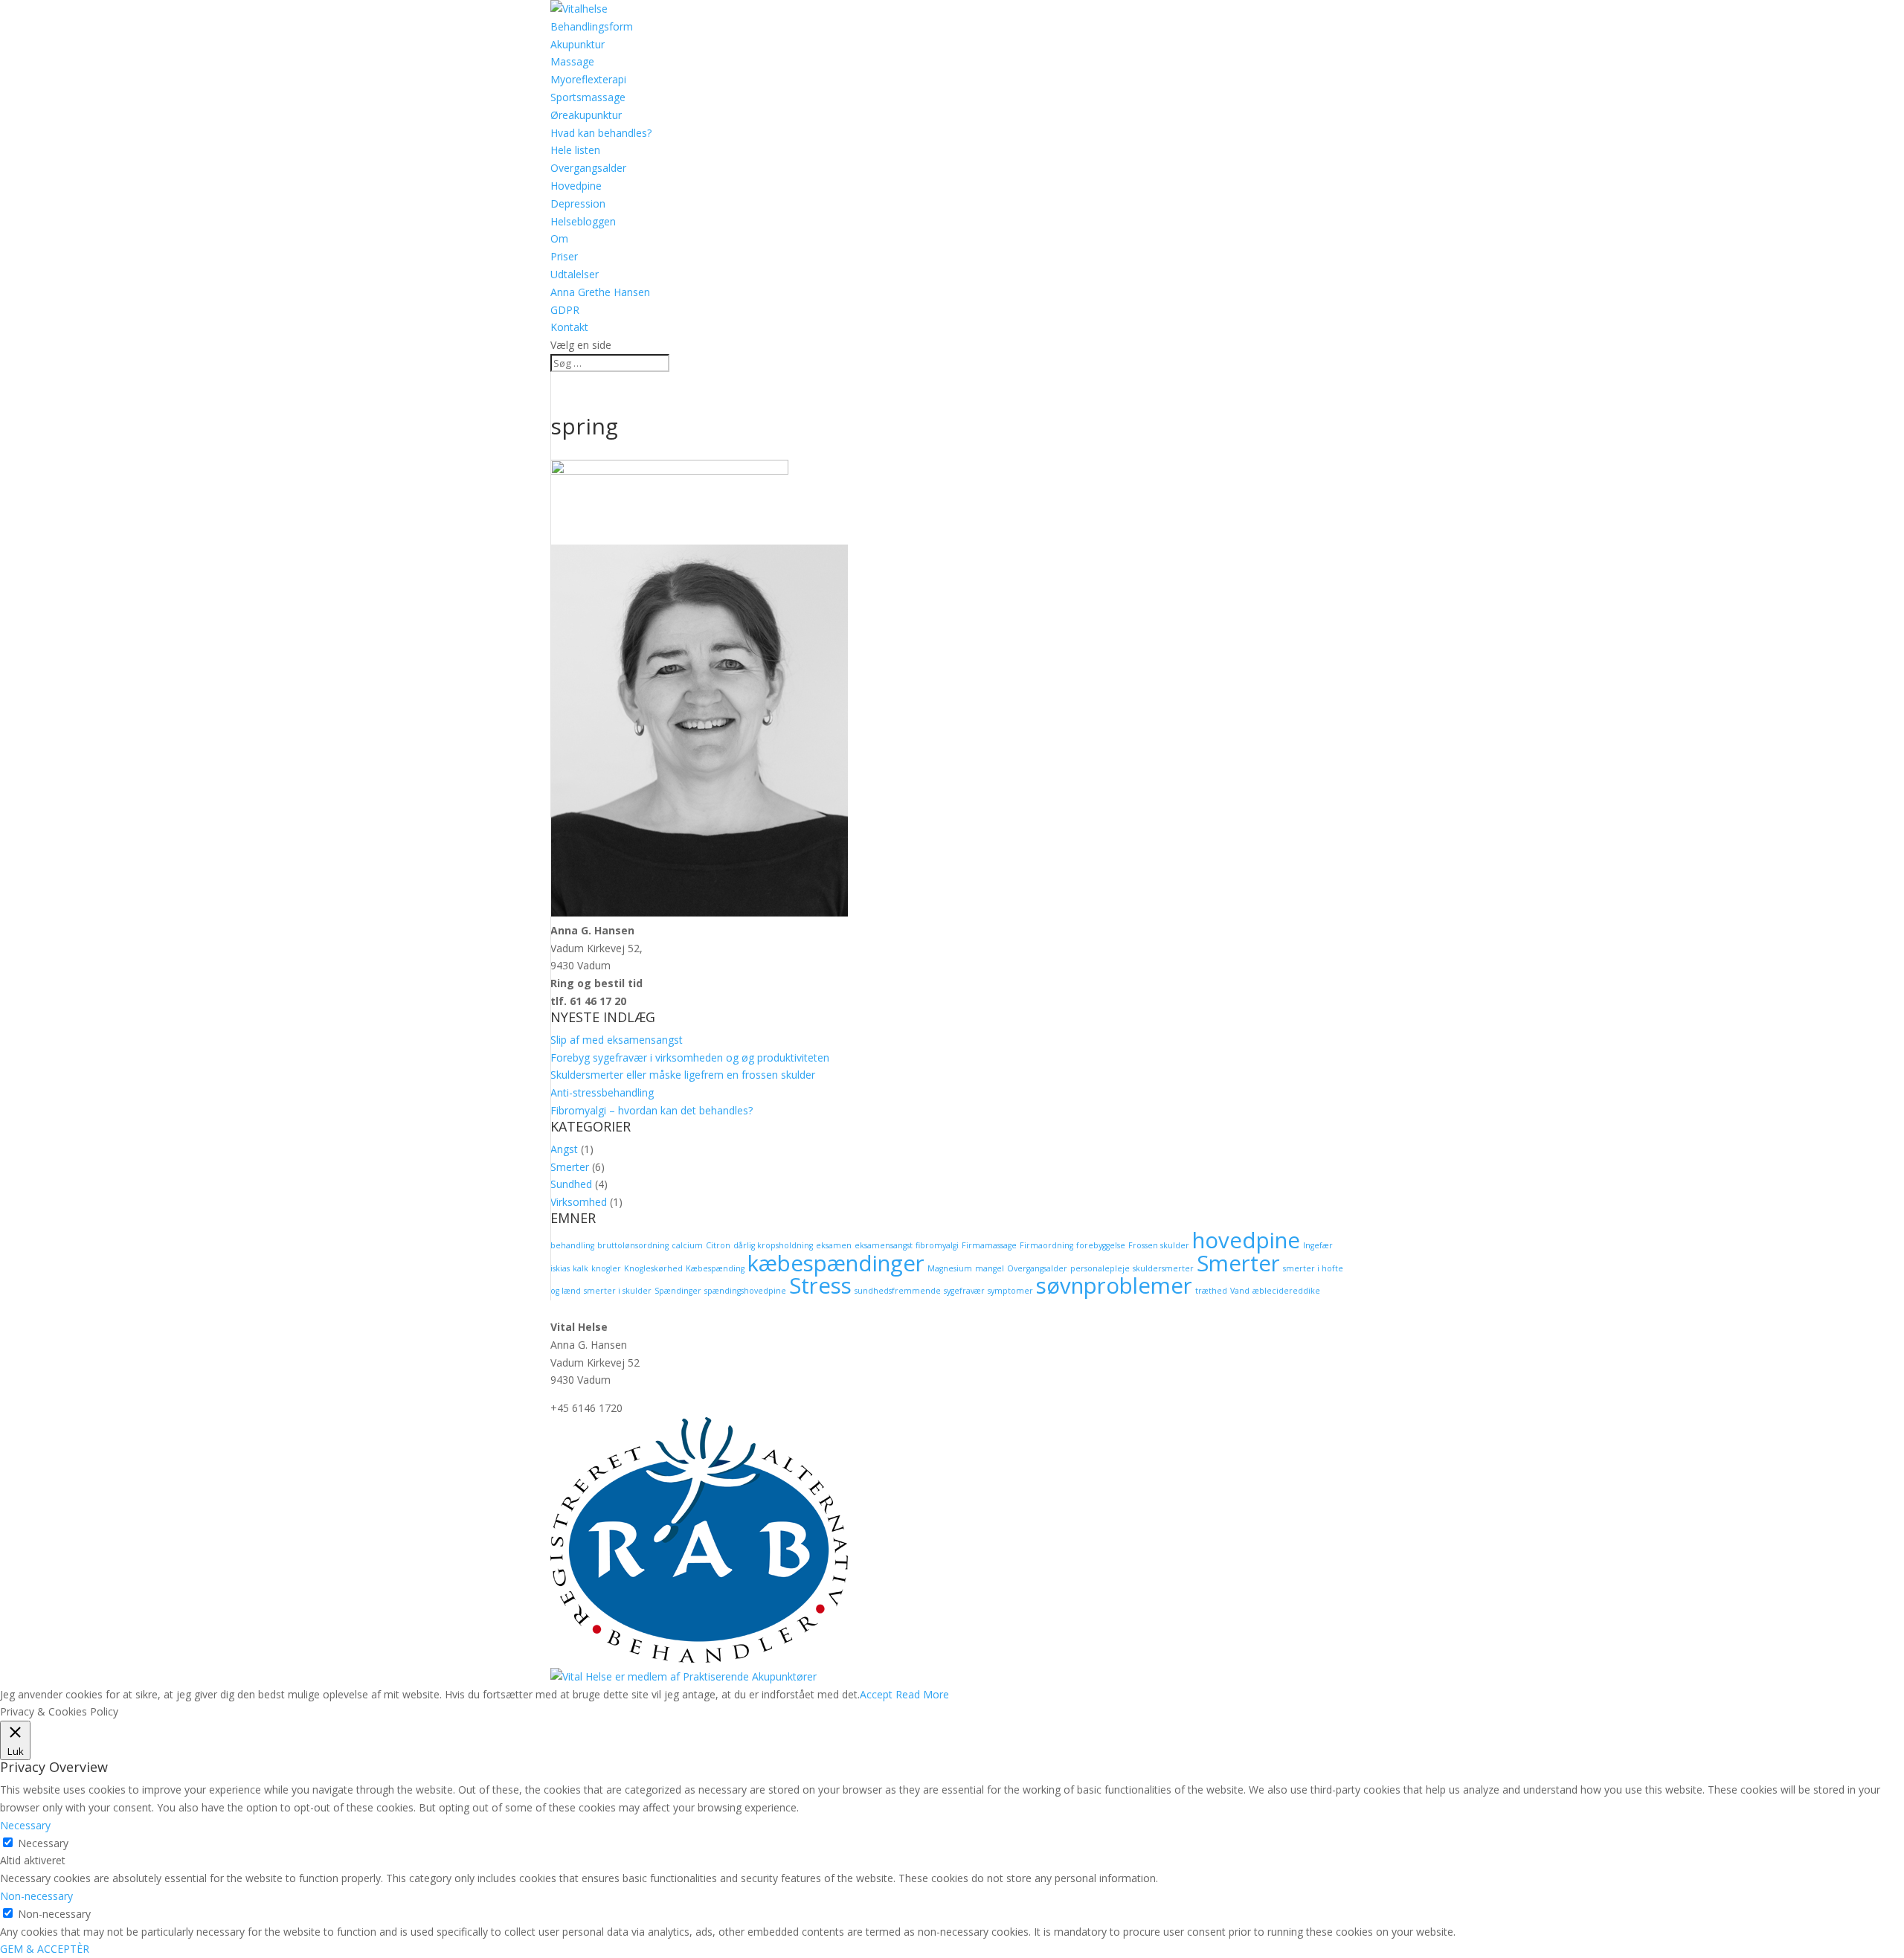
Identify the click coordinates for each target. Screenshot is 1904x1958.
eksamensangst (884, 1245)
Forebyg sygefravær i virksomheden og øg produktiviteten (690, 1057)
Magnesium (950, 1268)
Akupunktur (578, 44)
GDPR (565, 310)
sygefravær (964, 1291)
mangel (990, 1268)
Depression (578, 203)
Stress (820, 1285)
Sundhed (571, 1184)
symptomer (1010, 1291)
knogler (606, 1268)
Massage (572, 61)
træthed (1211, 1291)
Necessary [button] (25, 1825)
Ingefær (1318, 1245)
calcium (687, 1245)
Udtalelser (575, 274)
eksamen (834, 1245)
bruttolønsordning (633, 1245)
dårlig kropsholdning (773, 1245)
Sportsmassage (588, 97)
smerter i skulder (618, 1291)
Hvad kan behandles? (601, 133)
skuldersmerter (1163, 1268)
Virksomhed (579, 1202)
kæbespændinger (836, 1263)
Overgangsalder (588, 168)
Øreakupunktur (586, 115)
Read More (922, 1694)
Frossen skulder (1159, 1245)
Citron (718, 1245)
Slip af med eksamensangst (617, 1040)
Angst (564, 1149)
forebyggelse (1101, 1245)
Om (559, 238)
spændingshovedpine (745, 1291)
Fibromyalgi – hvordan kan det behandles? (652, 1110)
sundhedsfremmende (898, 1291)
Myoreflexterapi (588, 79)
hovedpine (1246, 1240)
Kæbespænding (715, 1268)
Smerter (570, 1167)
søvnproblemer (1114, 1285)
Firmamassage (989, 1245)
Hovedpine (576, 186)
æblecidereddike (1286, 1291)
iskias (560, 1268)
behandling (572, 1245)
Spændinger (678, 1291)
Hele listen (575, 150)
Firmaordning (1046, 1245)
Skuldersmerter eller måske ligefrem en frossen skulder (683, 1075)
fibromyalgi (937, 1245)
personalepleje (1100, 1268)
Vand (1240, 1291)
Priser (564, 256)
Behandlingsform (592, 26)
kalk (580, 1268)
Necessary (43, 1843)
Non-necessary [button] (36, 1896)
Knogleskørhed (653, 1268)
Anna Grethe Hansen (600, 292)
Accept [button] (876, 1694)
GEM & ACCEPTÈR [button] (45, 1949)
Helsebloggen (583, 221)
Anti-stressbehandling (602, 1092)
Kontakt (569, 327)
